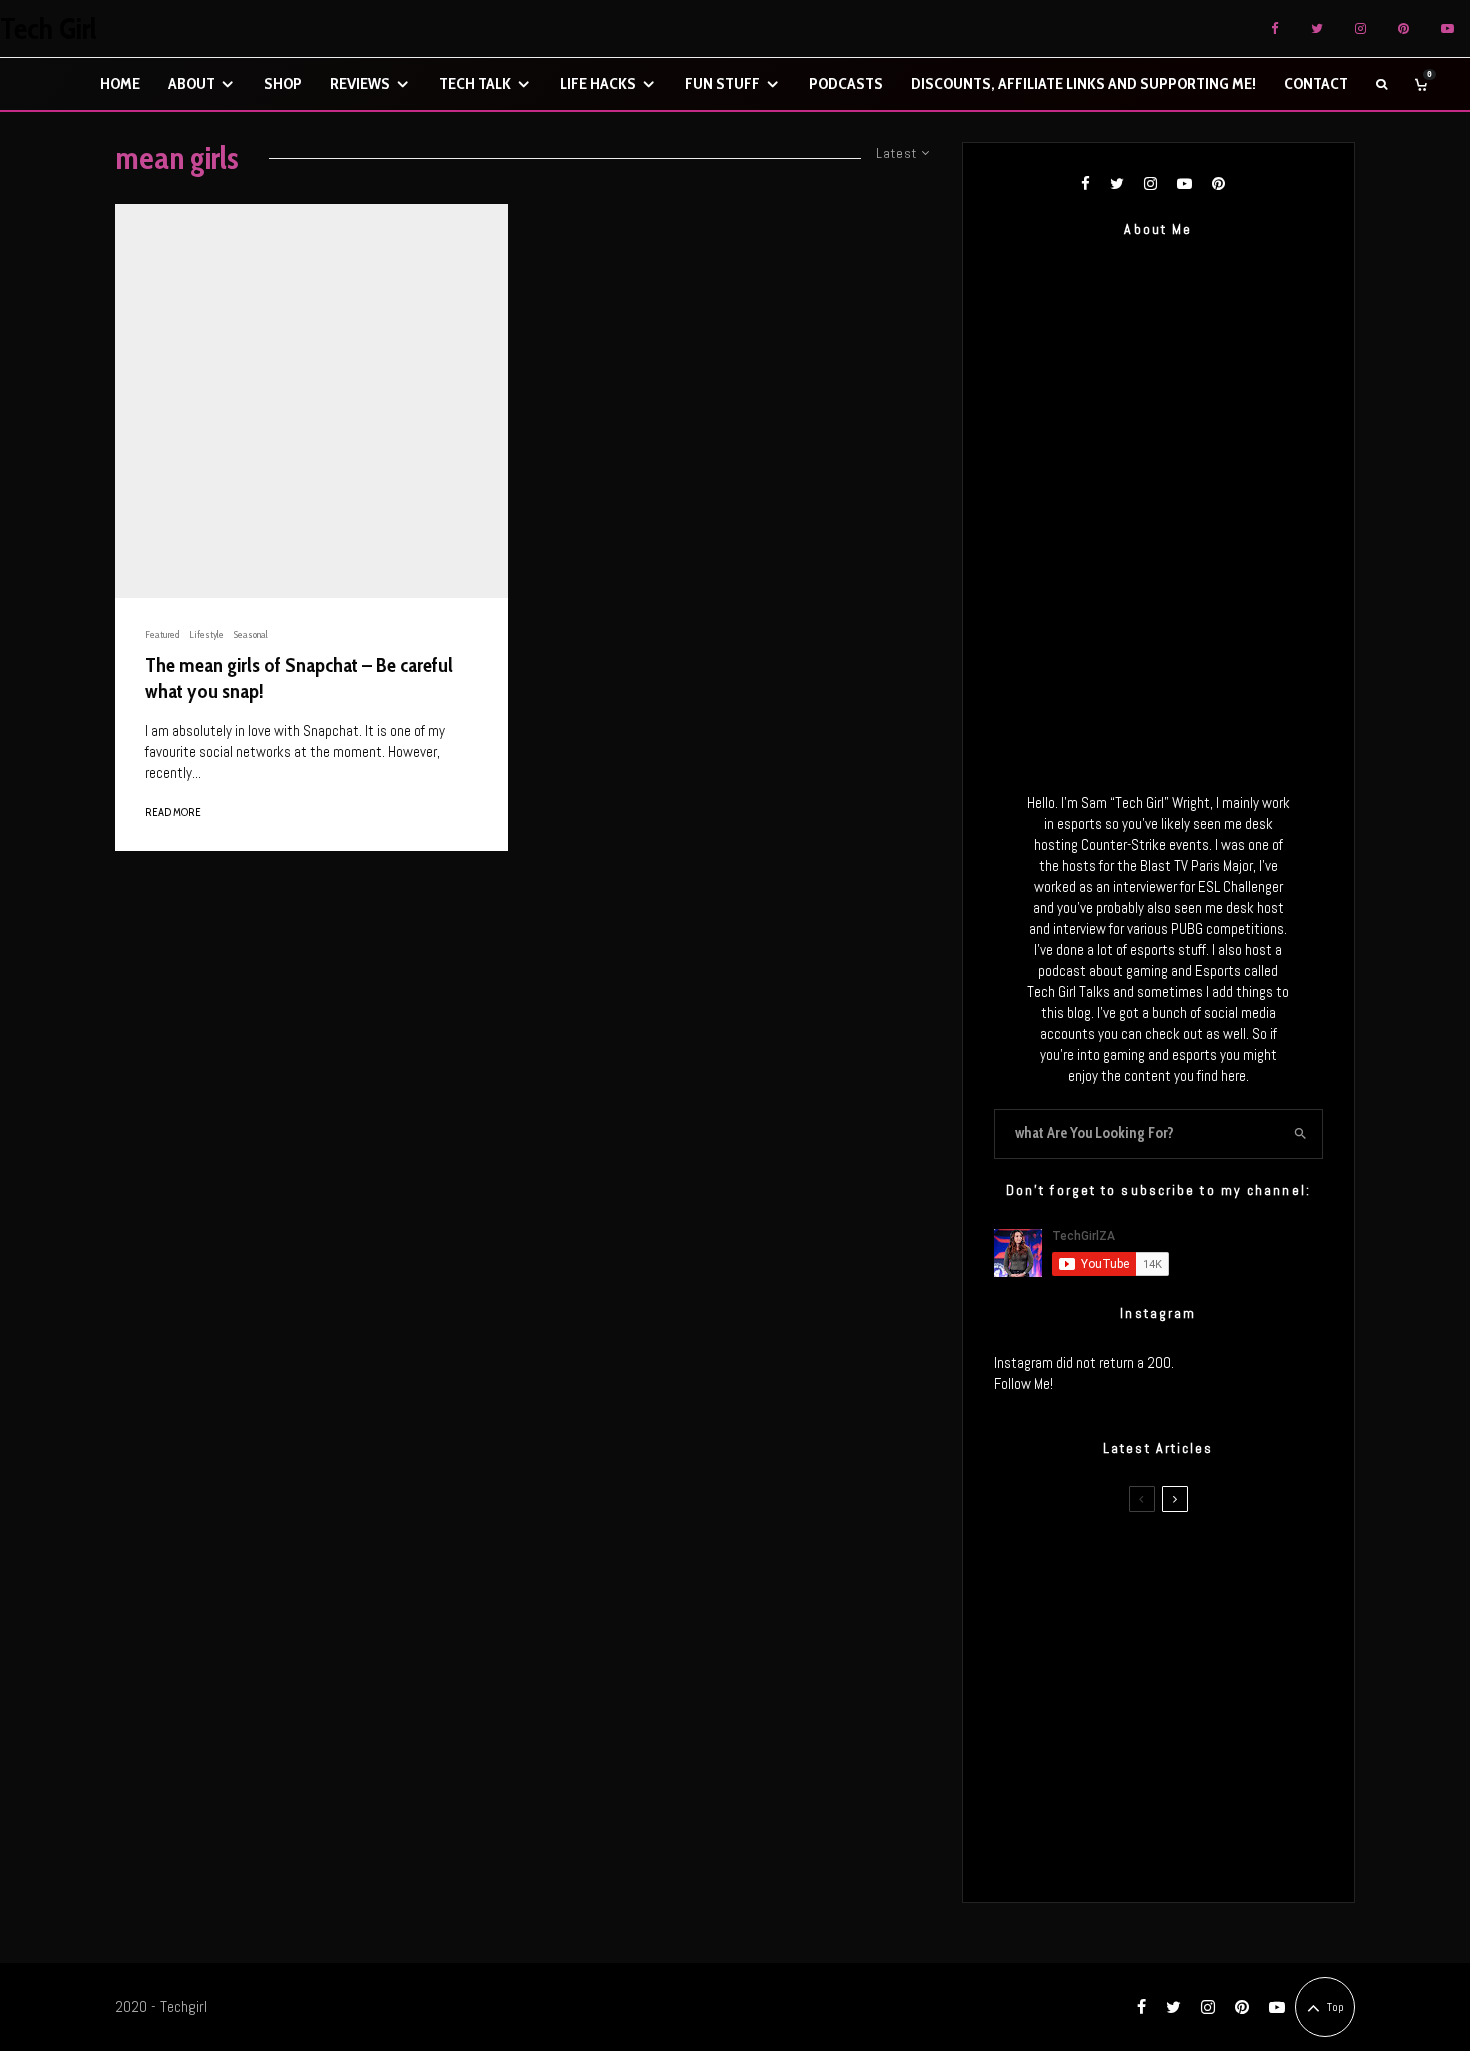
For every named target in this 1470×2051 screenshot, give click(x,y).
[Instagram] (1360, 28)
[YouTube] (1447, 28)
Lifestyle (206, 634)
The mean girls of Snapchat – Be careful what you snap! (299, 678)
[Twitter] (1317, 28)
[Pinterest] (1403, 28)
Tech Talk (475, 83)
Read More (173, 812)
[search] (1300, 1134)
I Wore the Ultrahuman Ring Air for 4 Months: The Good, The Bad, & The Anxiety (1188, 1660)
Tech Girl (48, 29)
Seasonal (251, 634)
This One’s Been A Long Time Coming (1193, 1755)
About (191, 83)
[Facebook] (1275, 28)
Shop (283, 83)
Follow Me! (1023, 1383)
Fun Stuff (722, 83)
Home (120, 83)
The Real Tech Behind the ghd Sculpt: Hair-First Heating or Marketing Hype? (1196, 1565)
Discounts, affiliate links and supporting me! (1083, 83)
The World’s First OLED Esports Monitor (1199, 1850)
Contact (1316, 83)
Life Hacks (598, 83)
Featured (162, 634)
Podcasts (846, 83)
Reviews (360, 83)
